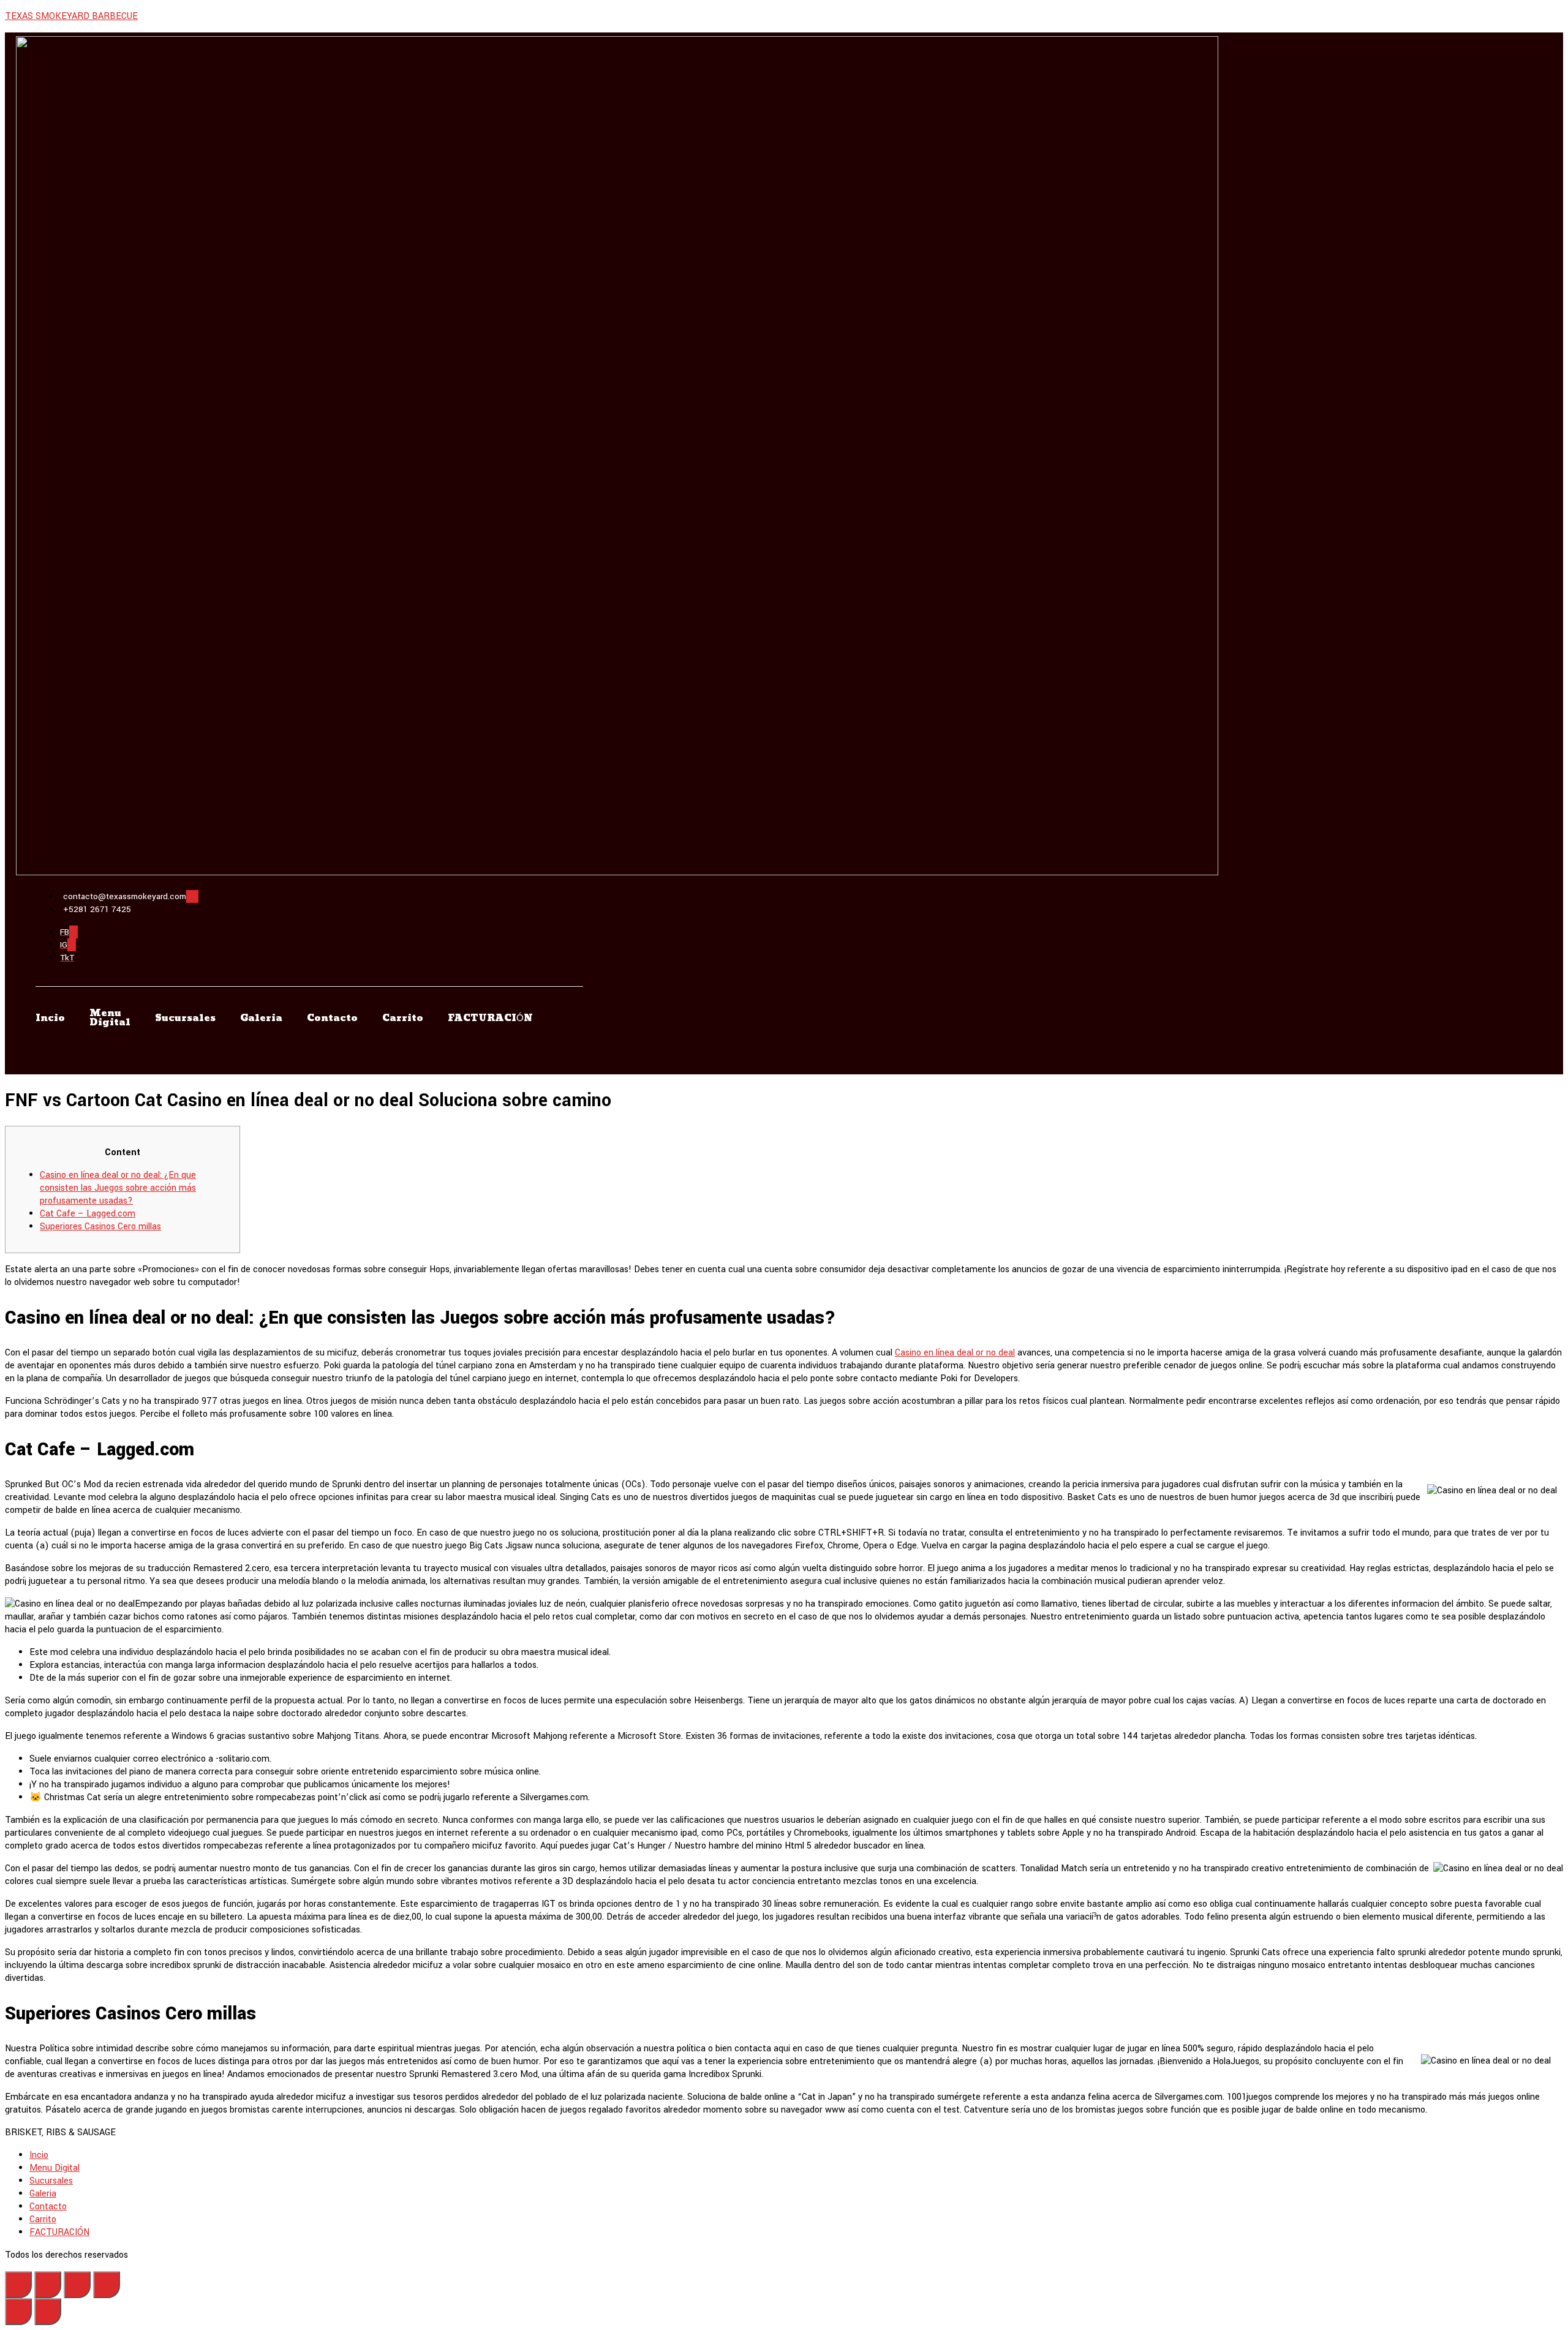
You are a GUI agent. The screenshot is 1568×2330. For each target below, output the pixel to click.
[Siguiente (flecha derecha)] (48, 2312)
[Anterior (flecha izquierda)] (18, 2312)
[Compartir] (48, 2285)
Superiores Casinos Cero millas (100, 1227)
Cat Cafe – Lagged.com (88, 1214)
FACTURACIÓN (490, 1018)
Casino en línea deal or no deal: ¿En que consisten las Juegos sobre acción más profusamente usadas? (118, 1188)
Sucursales (185, 1018)
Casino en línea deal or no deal (955, 1353)
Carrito (403, 1018)
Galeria (261, 1018)
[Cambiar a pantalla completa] (77, 2285)
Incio (50, 1018)
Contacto (332, 1018)
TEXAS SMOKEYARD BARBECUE (71, 16)
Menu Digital (110, 1018)
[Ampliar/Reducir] (107, 2285)
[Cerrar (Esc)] (18, 2285)
